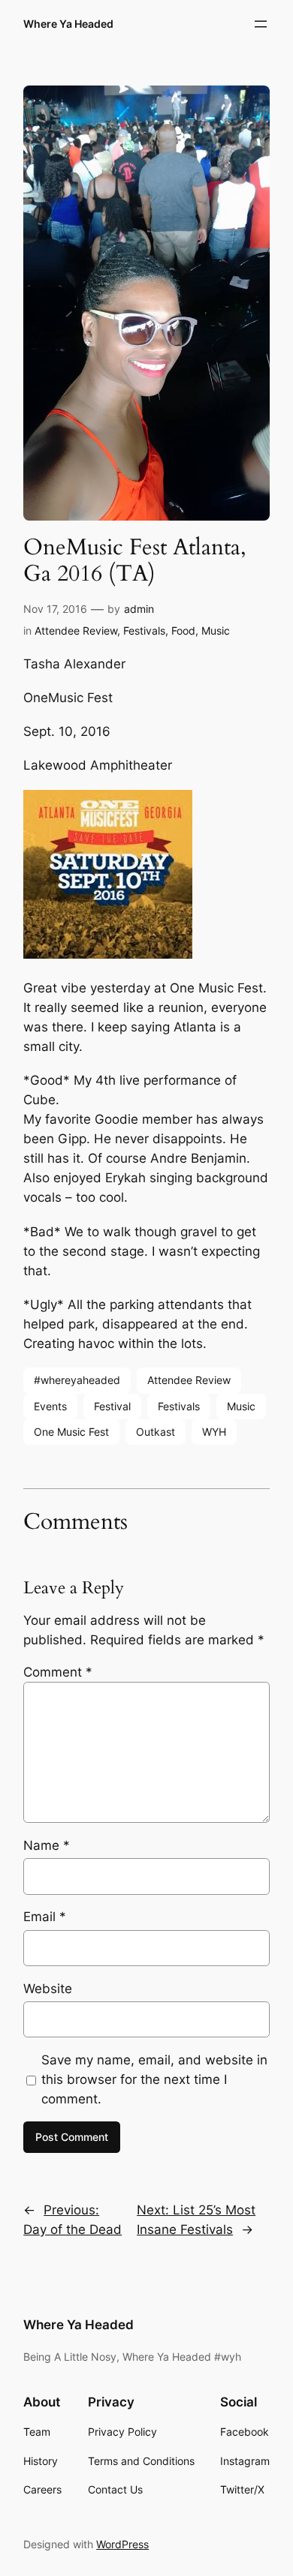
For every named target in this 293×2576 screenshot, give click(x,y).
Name (47, 1845)
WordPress (122, 2544)
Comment (58, 1672)
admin (139, 609)
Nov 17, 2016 (55, 609)
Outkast (156, 1432)
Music (216, 630)
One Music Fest (71, 1432)
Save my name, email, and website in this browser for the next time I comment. (154, 2079)
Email (45, 1917)
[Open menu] (261, 24)
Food (183, 630)
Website (48, 1989)
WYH (214, 1432)
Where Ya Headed (68, 24)
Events (50, 1406)
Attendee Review (76, 630)
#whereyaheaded (77, 1380)
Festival (112, 1406)
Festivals (144, 630)
